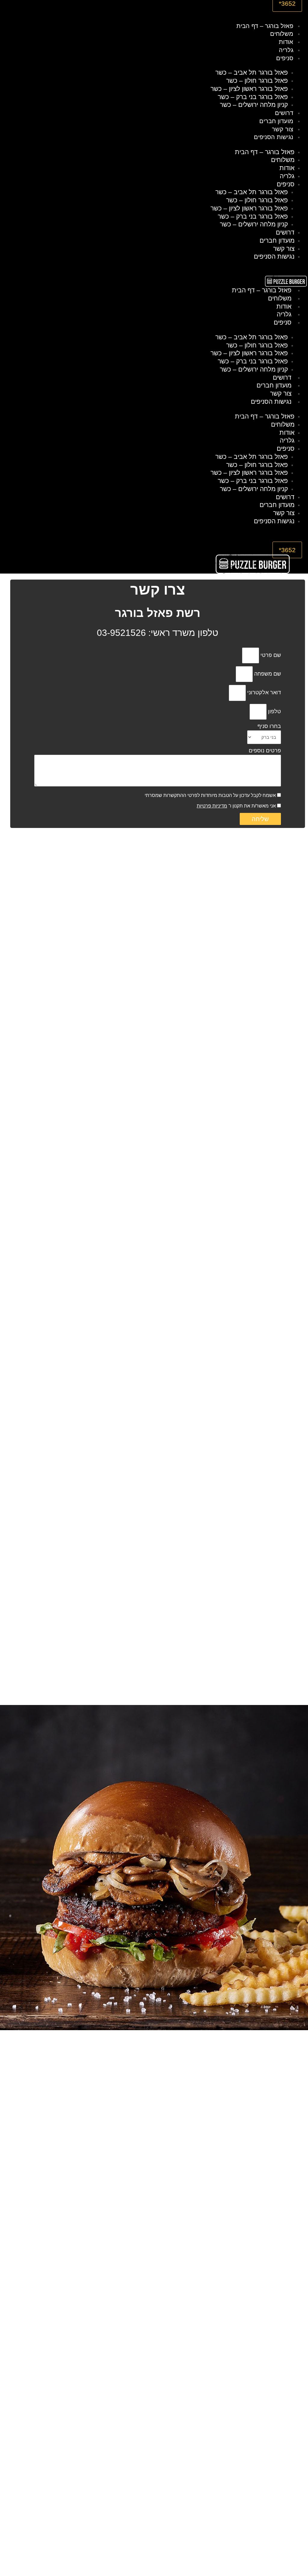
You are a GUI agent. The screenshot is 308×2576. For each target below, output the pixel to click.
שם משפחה (267, 674)
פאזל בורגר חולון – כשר (257, 81)
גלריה (286, 50)
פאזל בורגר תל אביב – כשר (252, 72)
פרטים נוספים (265, 751)
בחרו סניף (269, 726)
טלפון (274, 711)
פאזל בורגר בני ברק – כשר (253, 97)
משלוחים (282, 34)
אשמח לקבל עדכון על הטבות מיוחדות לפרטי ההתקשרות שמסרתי (210, 795)
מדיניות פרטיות (212, 806)
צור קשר (283, 129)
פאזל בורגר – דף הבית (265, 26)
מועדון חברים (276, 121)
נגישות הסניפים (274, 137)
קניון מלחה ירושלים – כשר (254, 105)
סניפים (285, 58)
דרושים (284, 113)
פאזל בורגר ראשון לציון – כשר (249, 89)
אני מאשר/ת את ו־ (236, 806)
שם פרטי (270, 655)
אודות (286, 42)
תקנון (238, 806)
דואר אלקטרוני (263, 692)
